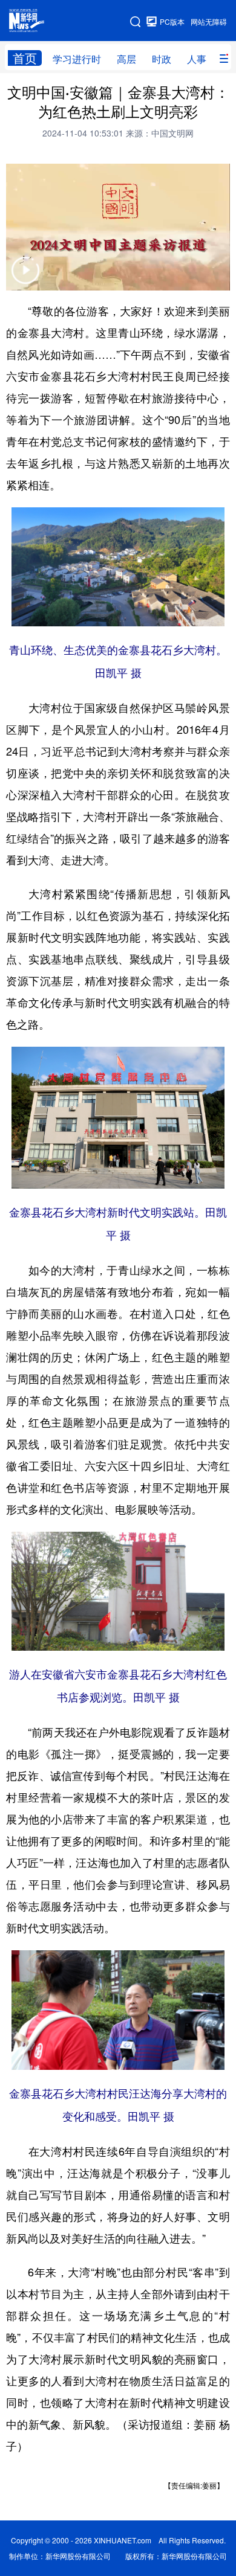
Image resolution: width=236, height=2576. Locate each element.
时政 (162, 59)
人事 (197, 59)
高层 (126, 59)
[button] (25, 278)
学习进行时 (77, 59)
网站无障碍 (209, 21)
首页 (25, 58)
